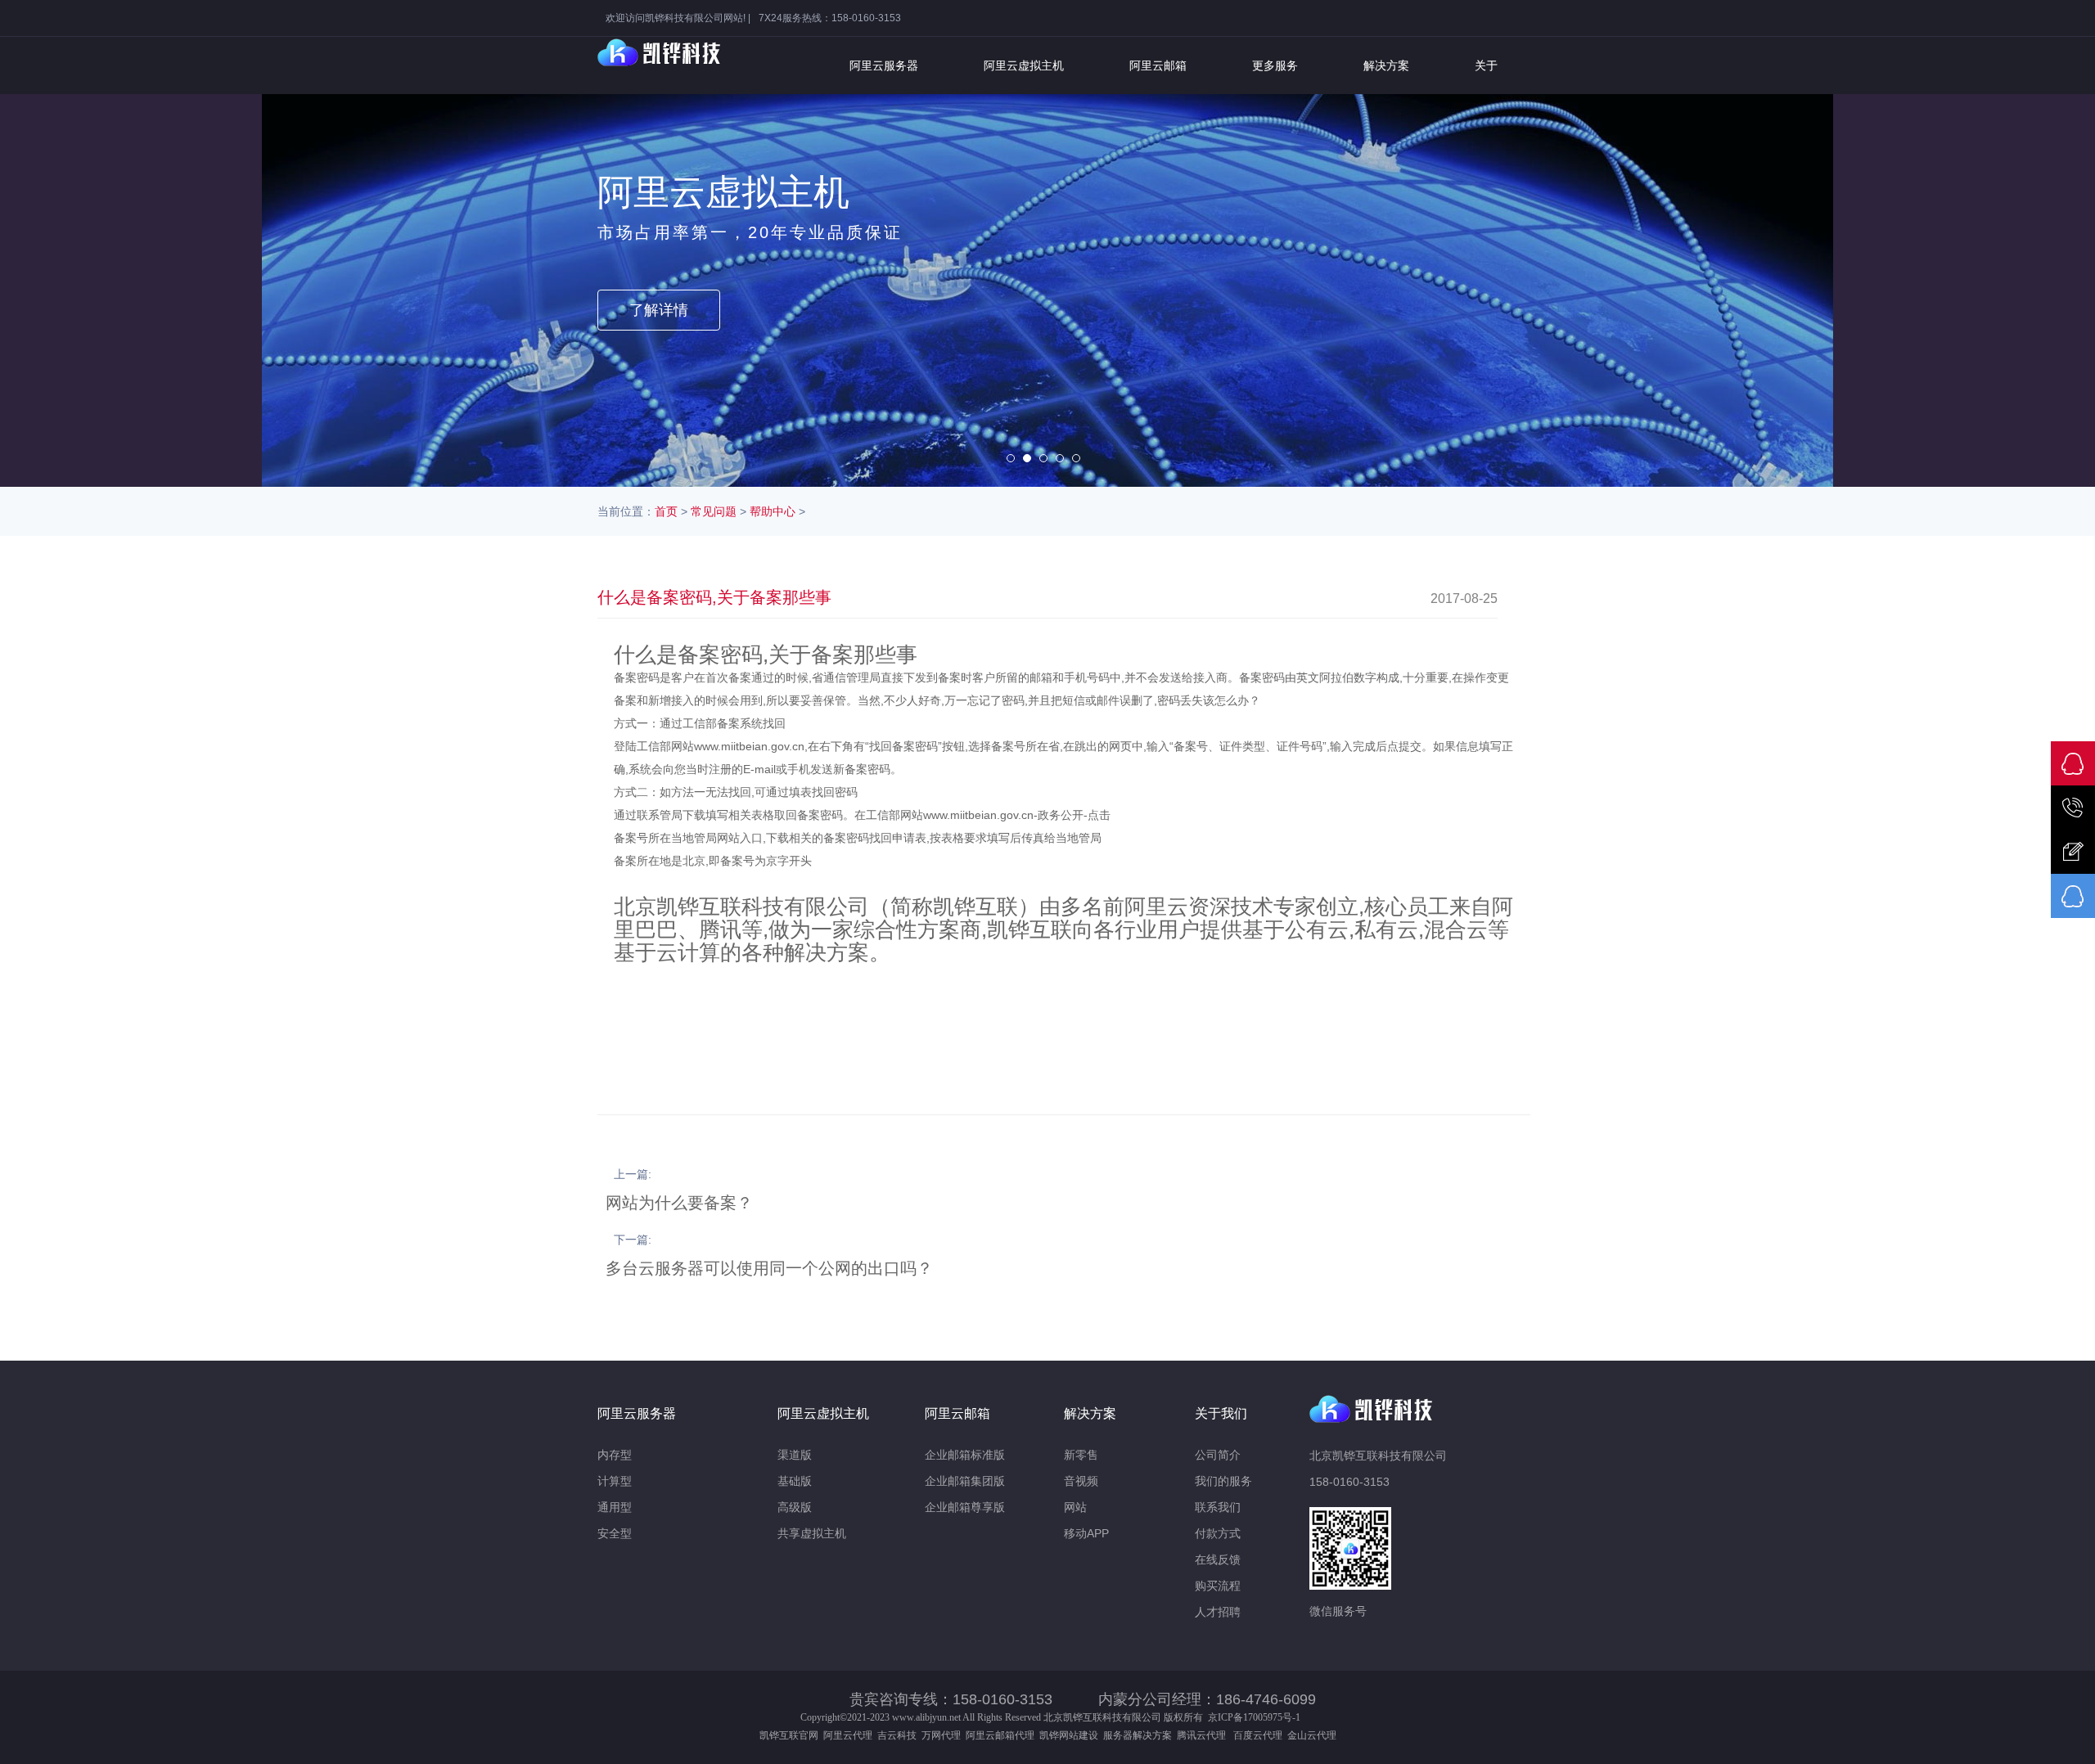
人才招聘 (1218, 1612)
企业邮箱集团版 (965, 1481)
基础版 (795, 1481)
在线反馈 (1218, 1559)
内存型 (615, 1455)
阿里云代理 (848, 1735)
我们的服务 (1223, 1481)
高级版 (795, 1507)
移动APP (1086, 1533)
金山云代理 (1312, 1735)
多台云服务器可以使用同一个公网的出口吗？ (769, 1268)
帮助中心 (773, 511)
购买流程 (1218, 1586)
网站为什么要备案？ (679, 1203)
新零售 (1081, 1455)
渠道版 (795, 1455)
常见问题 (714, 511)
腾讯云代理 (1204, 1735)
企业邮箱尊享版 (965, 1507)
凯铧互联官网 (789, 1735)
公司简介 (1218, 1455)
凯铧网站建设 (1069, 1735)
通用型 (615, 1507)
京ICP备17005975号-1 (1254, 1717)
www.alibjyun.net (926, 1717)
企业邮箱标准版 (965, 1455)
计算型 (615, 1481)
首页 (666, 511)
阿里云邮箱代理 (1000, 1735)
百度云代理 (1260, 1735)
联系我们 (1218, 1507)
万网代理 (941, 1735)
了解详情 (659, 310)
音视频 (1081, 1481)
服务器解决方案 (1140, 1735)
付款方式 (1218, 1533)
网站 (1075, 1507)
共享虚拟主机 (812, 1533)
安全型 (615, 1533)
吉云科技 (897, 1735)
